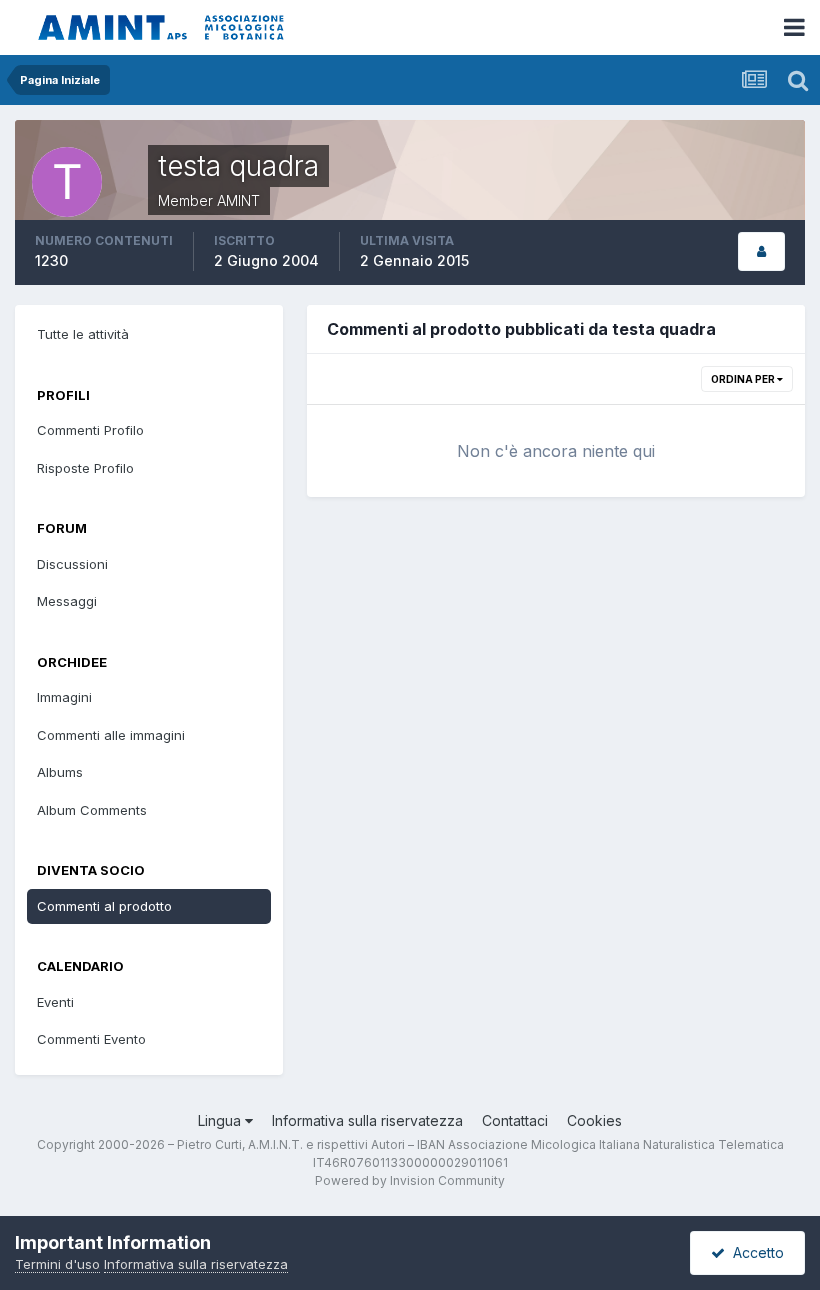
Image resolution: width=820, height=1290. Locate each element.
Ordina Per (744, 379)
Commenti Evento (91, 1039)
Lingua (221, 1120)
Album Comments (92, 810)
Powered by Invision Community (410, 1180)
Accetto (754, 1252)
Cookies (594, 1120)
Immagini (64, 697)
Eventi (55, 1002)
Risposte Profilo (85, 468)
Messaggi (67, 601)
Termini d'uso (57, 1264)
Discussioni (72, 564)
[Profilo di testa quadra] (761, 251)
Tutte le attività (83, 334)
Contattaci (515, 1120)
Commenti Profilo (90, 430)
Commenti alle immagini (111, 735)
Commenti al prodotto (104, 906)
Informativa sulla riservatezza (367, 1120)
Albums (60, 772)
